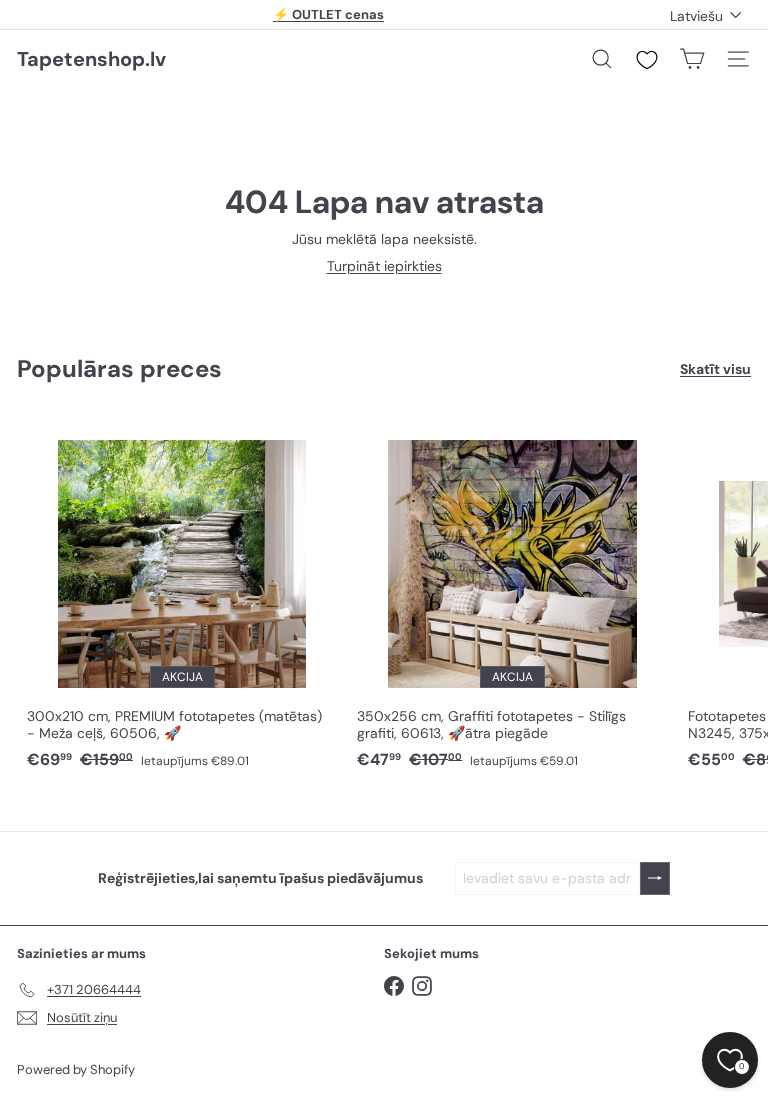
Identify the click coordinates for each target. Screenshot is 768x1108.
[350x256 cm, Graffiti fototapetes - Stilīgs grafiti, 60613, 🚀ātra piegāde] (512, 595)
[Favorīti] (647, 60)
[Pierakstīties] (655, 878)
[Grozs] (692, 59)
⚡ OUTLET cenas (328, 14)
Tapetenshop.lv (91, 59)
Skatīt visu (715, 369)
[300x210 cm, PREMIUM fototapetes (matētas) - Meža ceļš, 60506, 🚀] (182, 595)
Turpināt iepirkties (384, 266)
